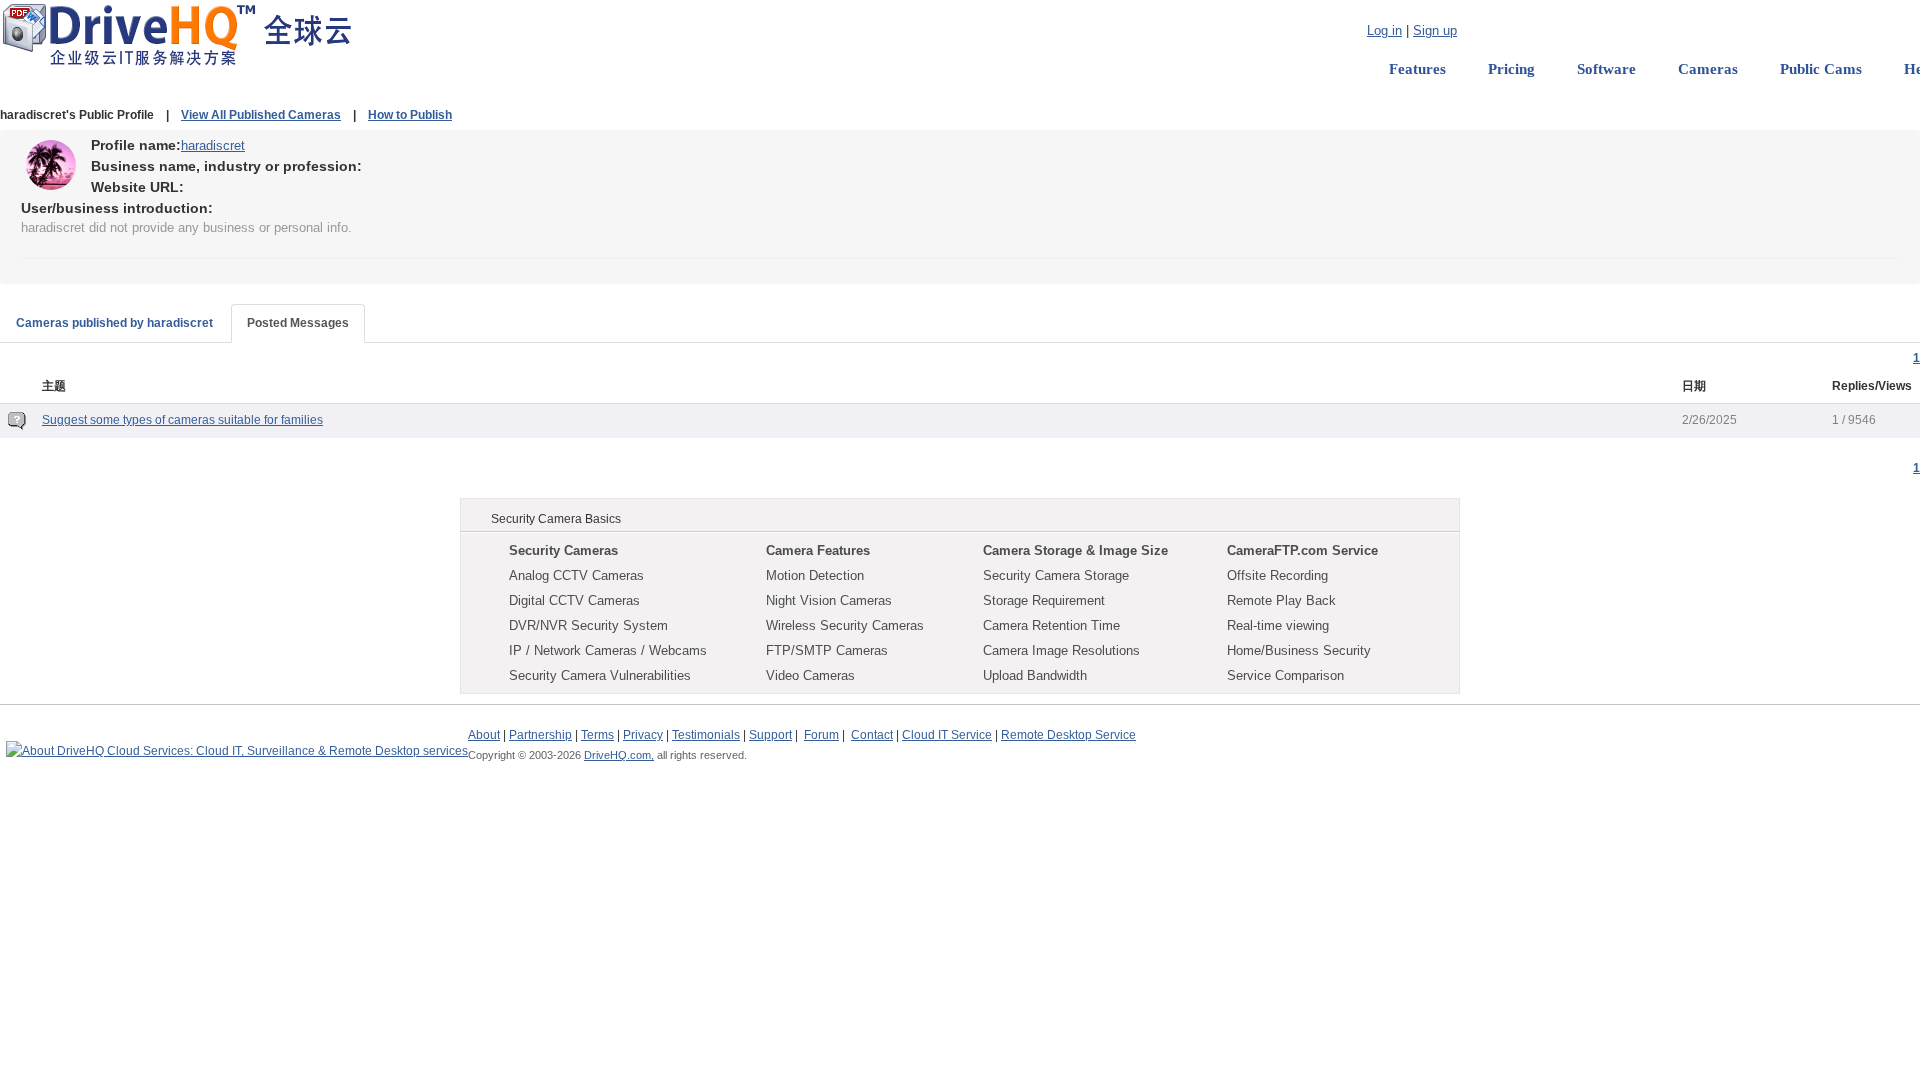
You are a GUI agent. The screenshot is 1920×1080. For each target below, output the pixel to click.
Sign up (1435, 30)
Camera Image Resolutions (1061, 650)
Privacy (643, 735)
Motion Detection (815, 575)
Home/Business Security (1299, 650)
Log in (1384, 30)
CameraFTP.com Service (1302, 550)
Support (770, 735)
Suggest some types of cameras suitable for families (182, 420)
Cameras (1708, 69)
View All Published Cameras (261, 115)
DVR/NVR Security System (588, 625)
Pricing (1511, 69)
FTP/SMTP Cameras (827, 650)
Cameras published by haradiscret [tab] (114, 323)
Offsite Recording (1277, 575)
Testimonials (706, 735)
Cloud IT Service (947, 735)
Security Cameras (563, 550)
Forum (821, 735)
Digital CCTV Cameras (574, 600)
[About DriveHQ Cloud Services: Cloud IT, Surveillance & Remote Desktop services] (237, 742)
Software (1606, 69)
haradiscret (213, 145)
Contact (872, 735)
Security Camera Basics (556, 519)
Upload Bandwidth (1035, 675)
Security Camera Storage (1056, 575)
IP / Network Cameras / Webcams (608, 650)
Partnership (540, 735)
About (484, 735)
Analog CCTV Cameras (576, 575)
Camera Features (818, 550)
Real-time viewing (1278, 625)
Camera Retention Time (1051, 625)
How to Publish (410, 115)
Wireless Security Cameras (845, 625)
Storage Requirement (1044, 600)
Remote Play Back (1281, 600)
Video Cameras (810, 675)
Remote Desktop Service (1068, 735)
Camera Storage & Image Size (1075, 550)
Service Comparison (1285, 675)
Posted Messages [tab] (298, 323)
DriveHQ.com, (619, 755)
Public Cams (1821, 69)
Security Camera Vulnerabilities (600, 675)
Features (1417, 69)
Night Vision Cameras (829, 600)
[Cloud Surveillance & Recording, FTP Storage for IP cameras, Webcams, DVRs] (176, 34)
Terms (597, 735)
